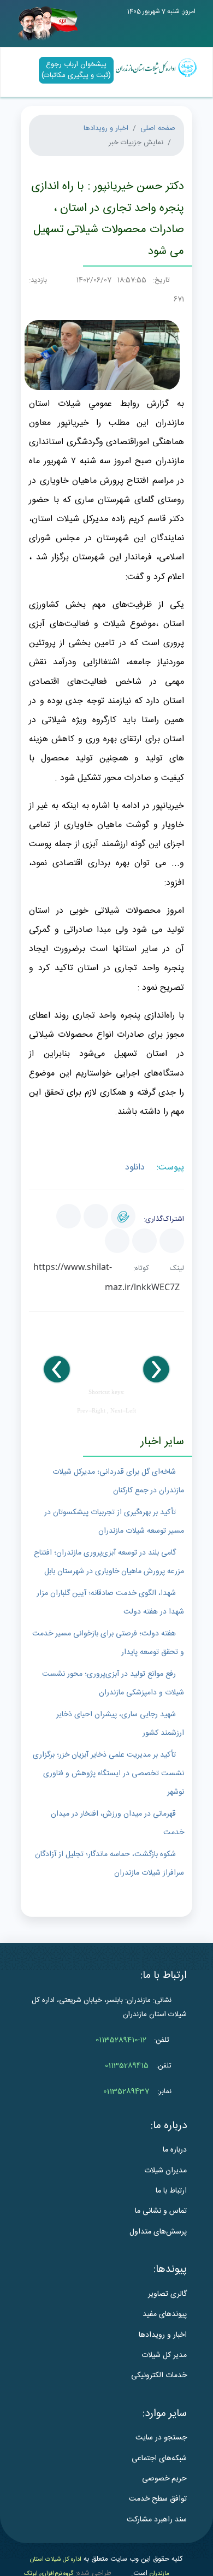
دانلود (136, 1168)
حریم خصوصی (164, 2479)
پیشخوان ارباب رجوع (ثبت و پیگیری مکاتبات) (76, 70)
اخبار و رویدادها (106, 128)
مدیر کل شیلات (164, 2355)
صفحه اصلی (158, 128)
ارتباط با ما (171, 2191)
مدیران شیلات (165, 2171)
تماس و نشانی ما (161, 2211)
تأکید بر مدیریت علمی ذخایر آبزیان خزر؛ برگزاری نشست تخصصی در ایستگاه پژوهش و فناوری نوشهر (108, 1774)
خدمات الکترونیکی (159, 2376)
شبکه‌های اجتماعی (159, 2459)
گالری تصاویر (167, 2294)
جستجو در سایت (161, 2438)
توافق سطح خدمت (158, 2499)
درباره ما (175, 2150)
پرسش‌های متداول (158, 2232)
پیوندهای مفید (165, 2314)
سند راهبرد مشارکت (157, 2520)
